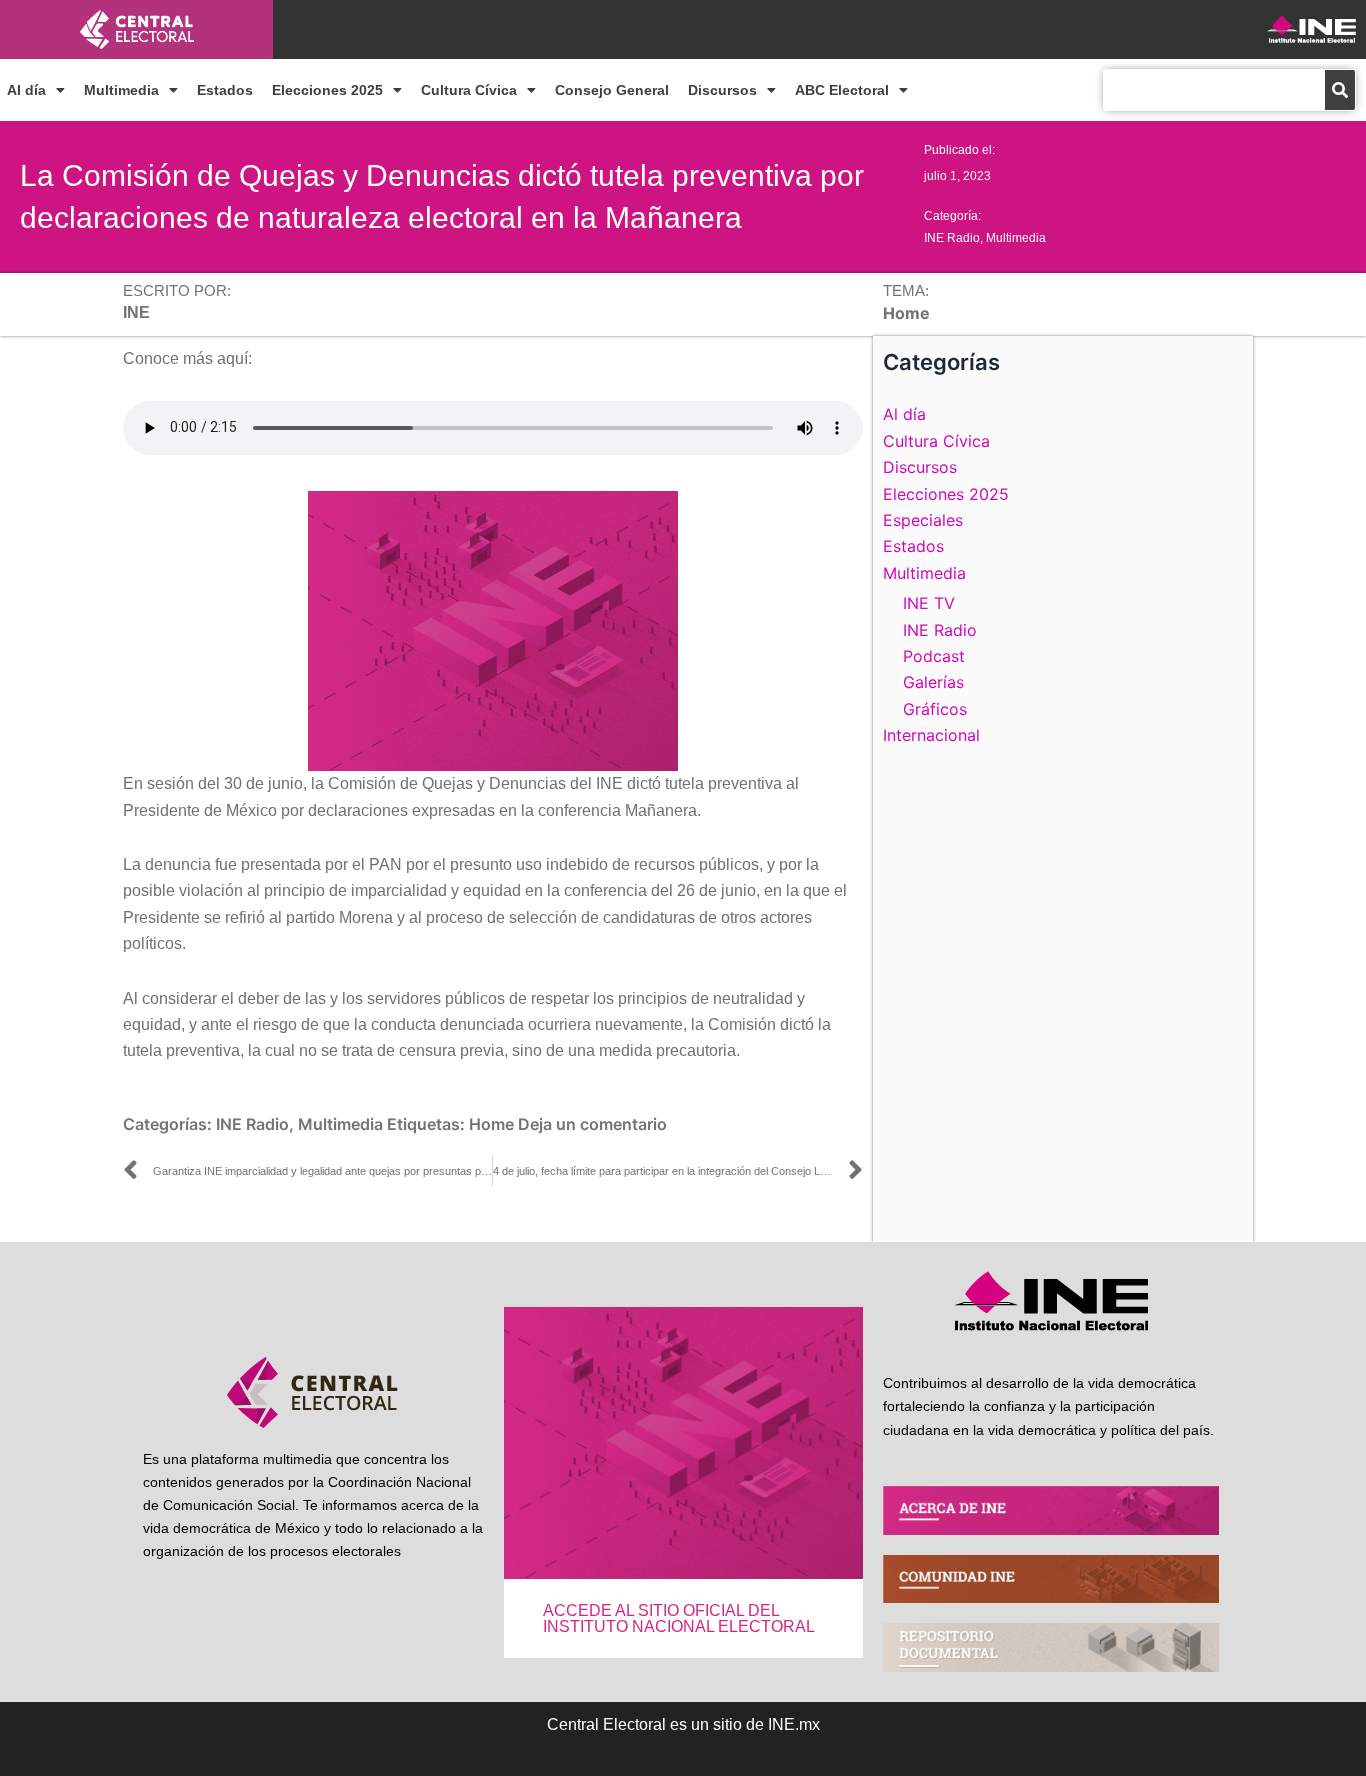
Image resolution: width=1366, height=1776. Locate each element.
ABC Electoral (842, 90)
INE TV (929, 603)
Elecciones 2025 (327, 90)
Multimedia (121, 90)
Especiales (923, 520)
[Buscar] (1340, 90)
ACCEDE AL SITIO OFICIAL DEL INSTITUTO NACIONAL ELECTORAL (679, 1618)
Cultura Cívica (469, 90)
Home (491, 1124)
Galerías (933, 682)
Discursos (722, 90)
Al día (26, 90)
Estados (225, 90)
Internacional (931, 735)
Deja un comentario (592, 1124)
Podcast (934, 656)
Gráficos (935, 709)
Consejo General (612, 90)
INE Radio (952, 238)
